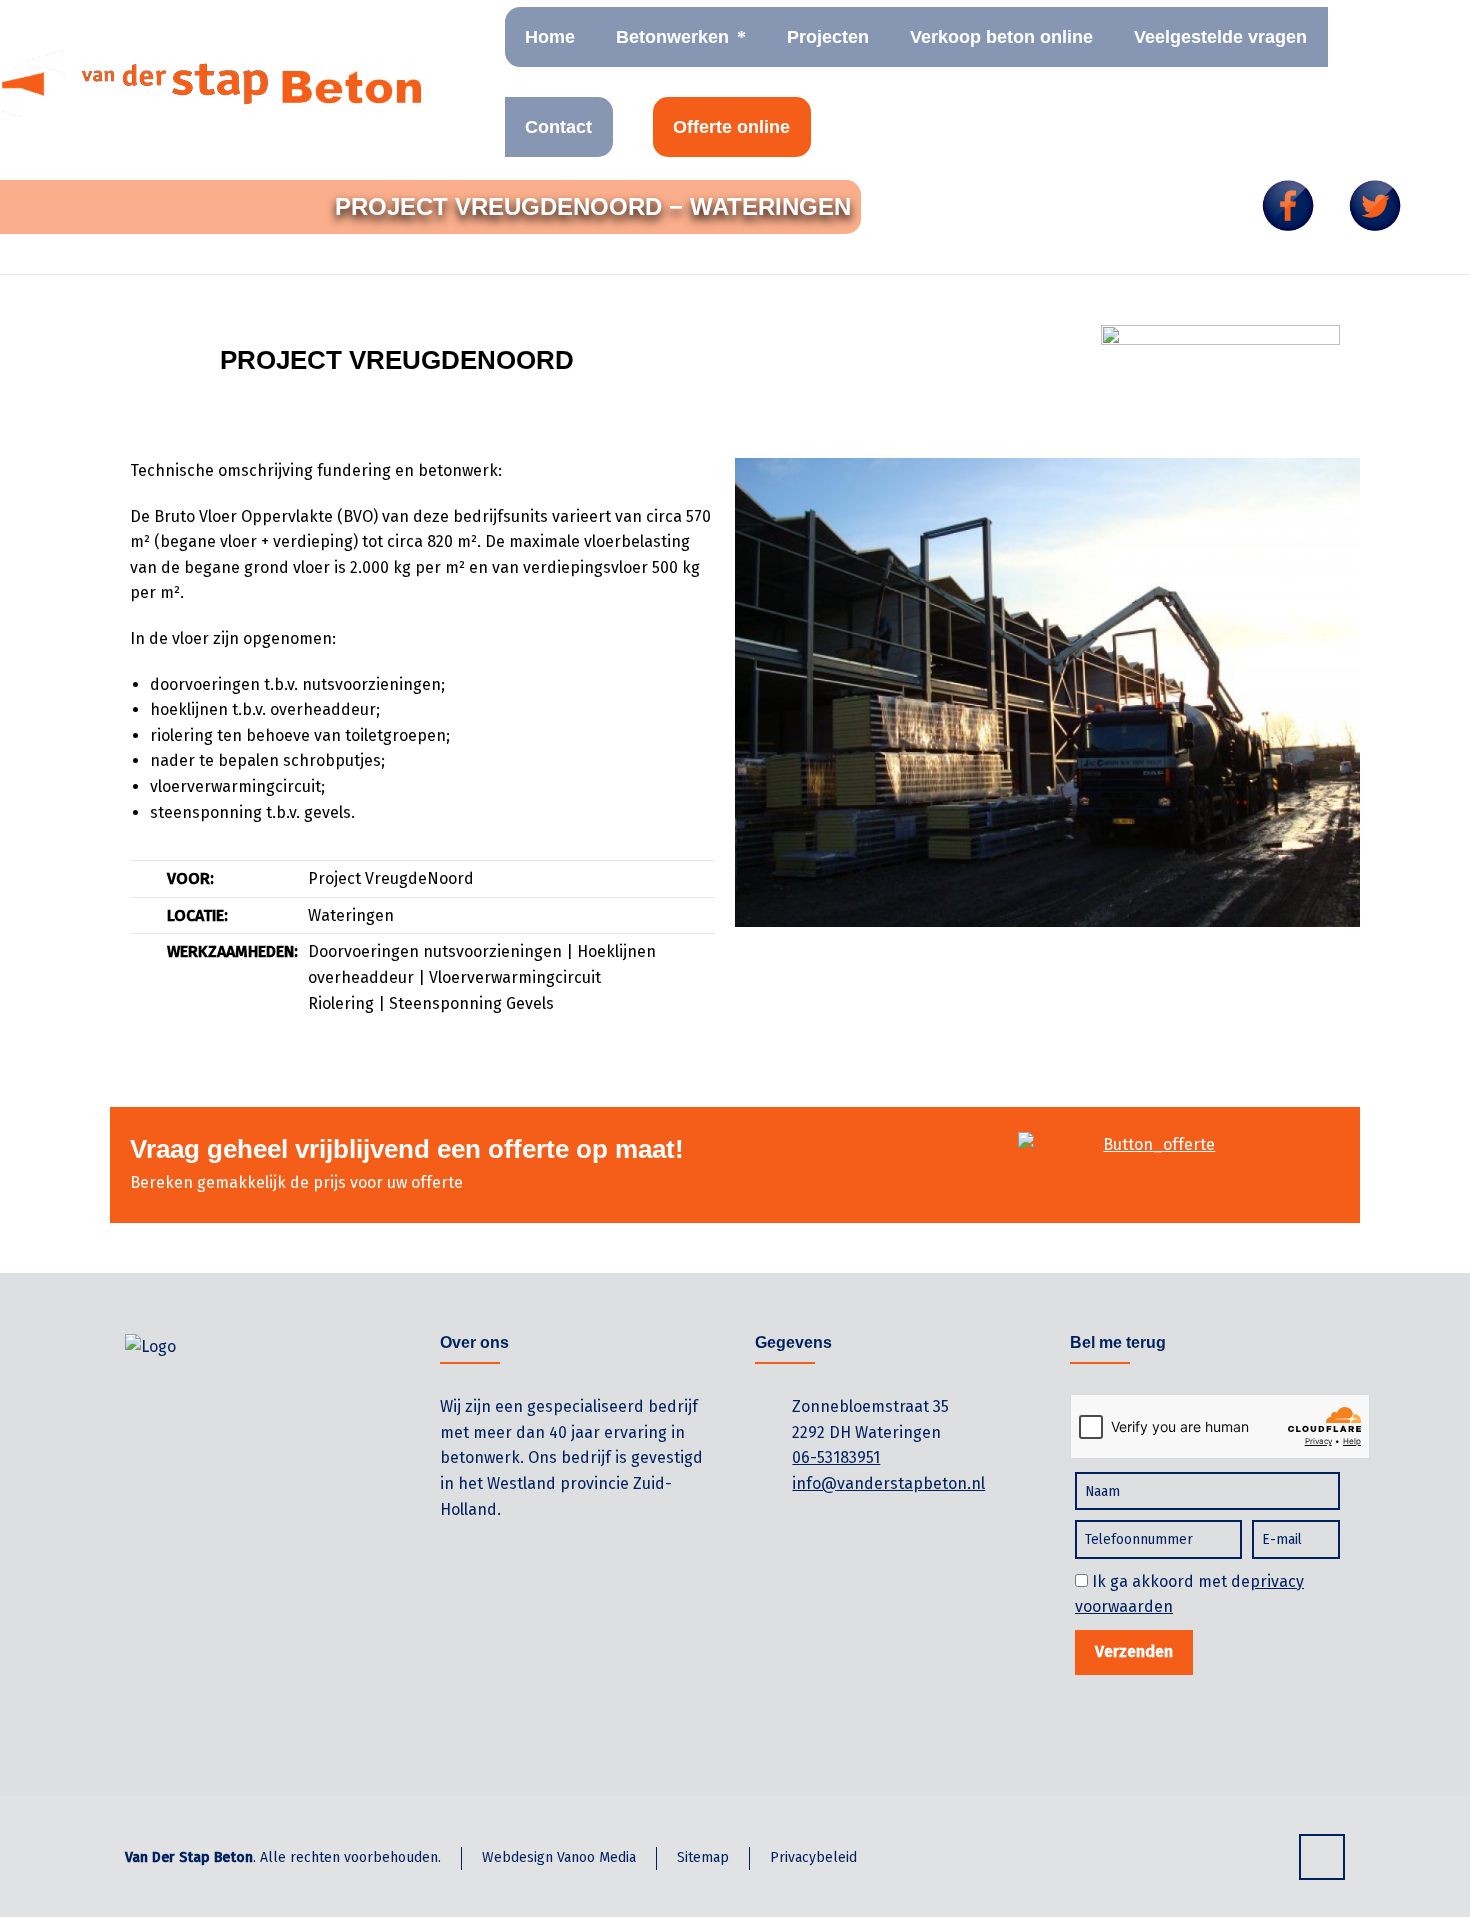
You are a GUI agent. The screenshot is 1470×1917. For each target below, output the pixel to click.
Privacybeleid (813, 1857)
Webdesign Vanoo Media (559, 1857)
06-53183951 (836, 1457)
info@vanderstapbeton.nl (888, 1483)
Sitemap (703, 1857)
